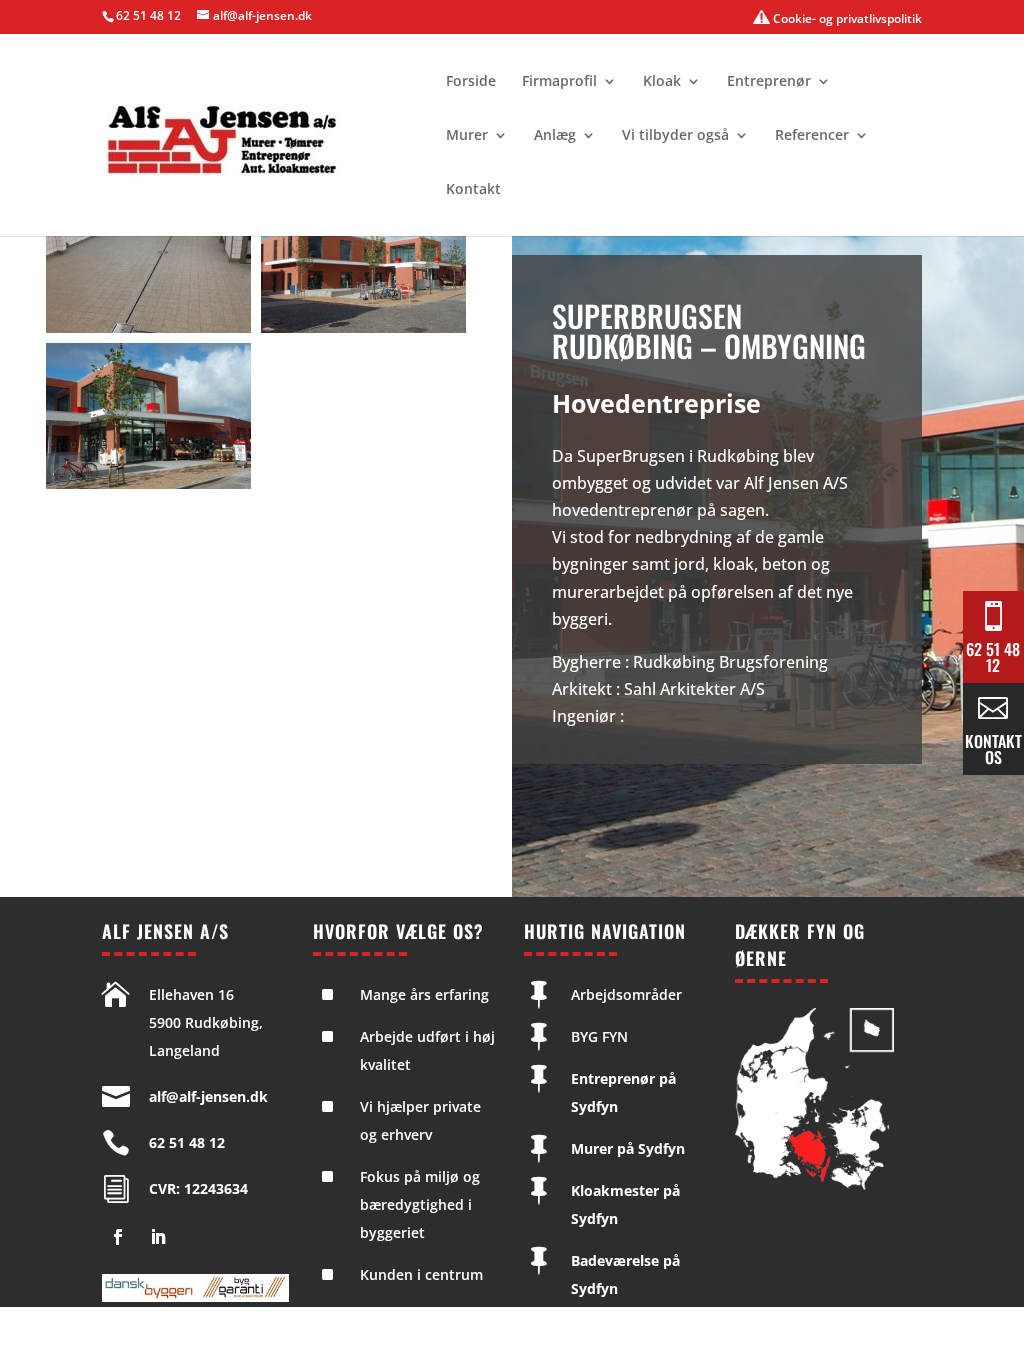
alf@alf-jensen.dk (208, 1096)
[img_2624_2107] (148, 327)
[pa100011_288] (363, 327)
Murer (467, 136)
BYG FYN (599, 1036)
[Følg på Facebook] (118, 1237)
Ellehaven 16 (191, 994)
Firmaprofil (559, 82)
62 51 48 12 (148, 15)
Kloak (662, 82)
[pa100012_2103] (148, 483)
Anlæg (555, 136)
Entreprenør (769, 82)
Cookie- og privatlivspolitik (846, 18)
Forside (471, 82)
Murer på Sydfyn (628, 1148)
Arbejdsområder (626, 994)
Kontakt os (993, 749)
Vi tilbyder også (675, 136)
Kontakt (473, 190)
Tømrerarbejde (622, 1330)
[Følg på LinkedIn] (158, 1237)
